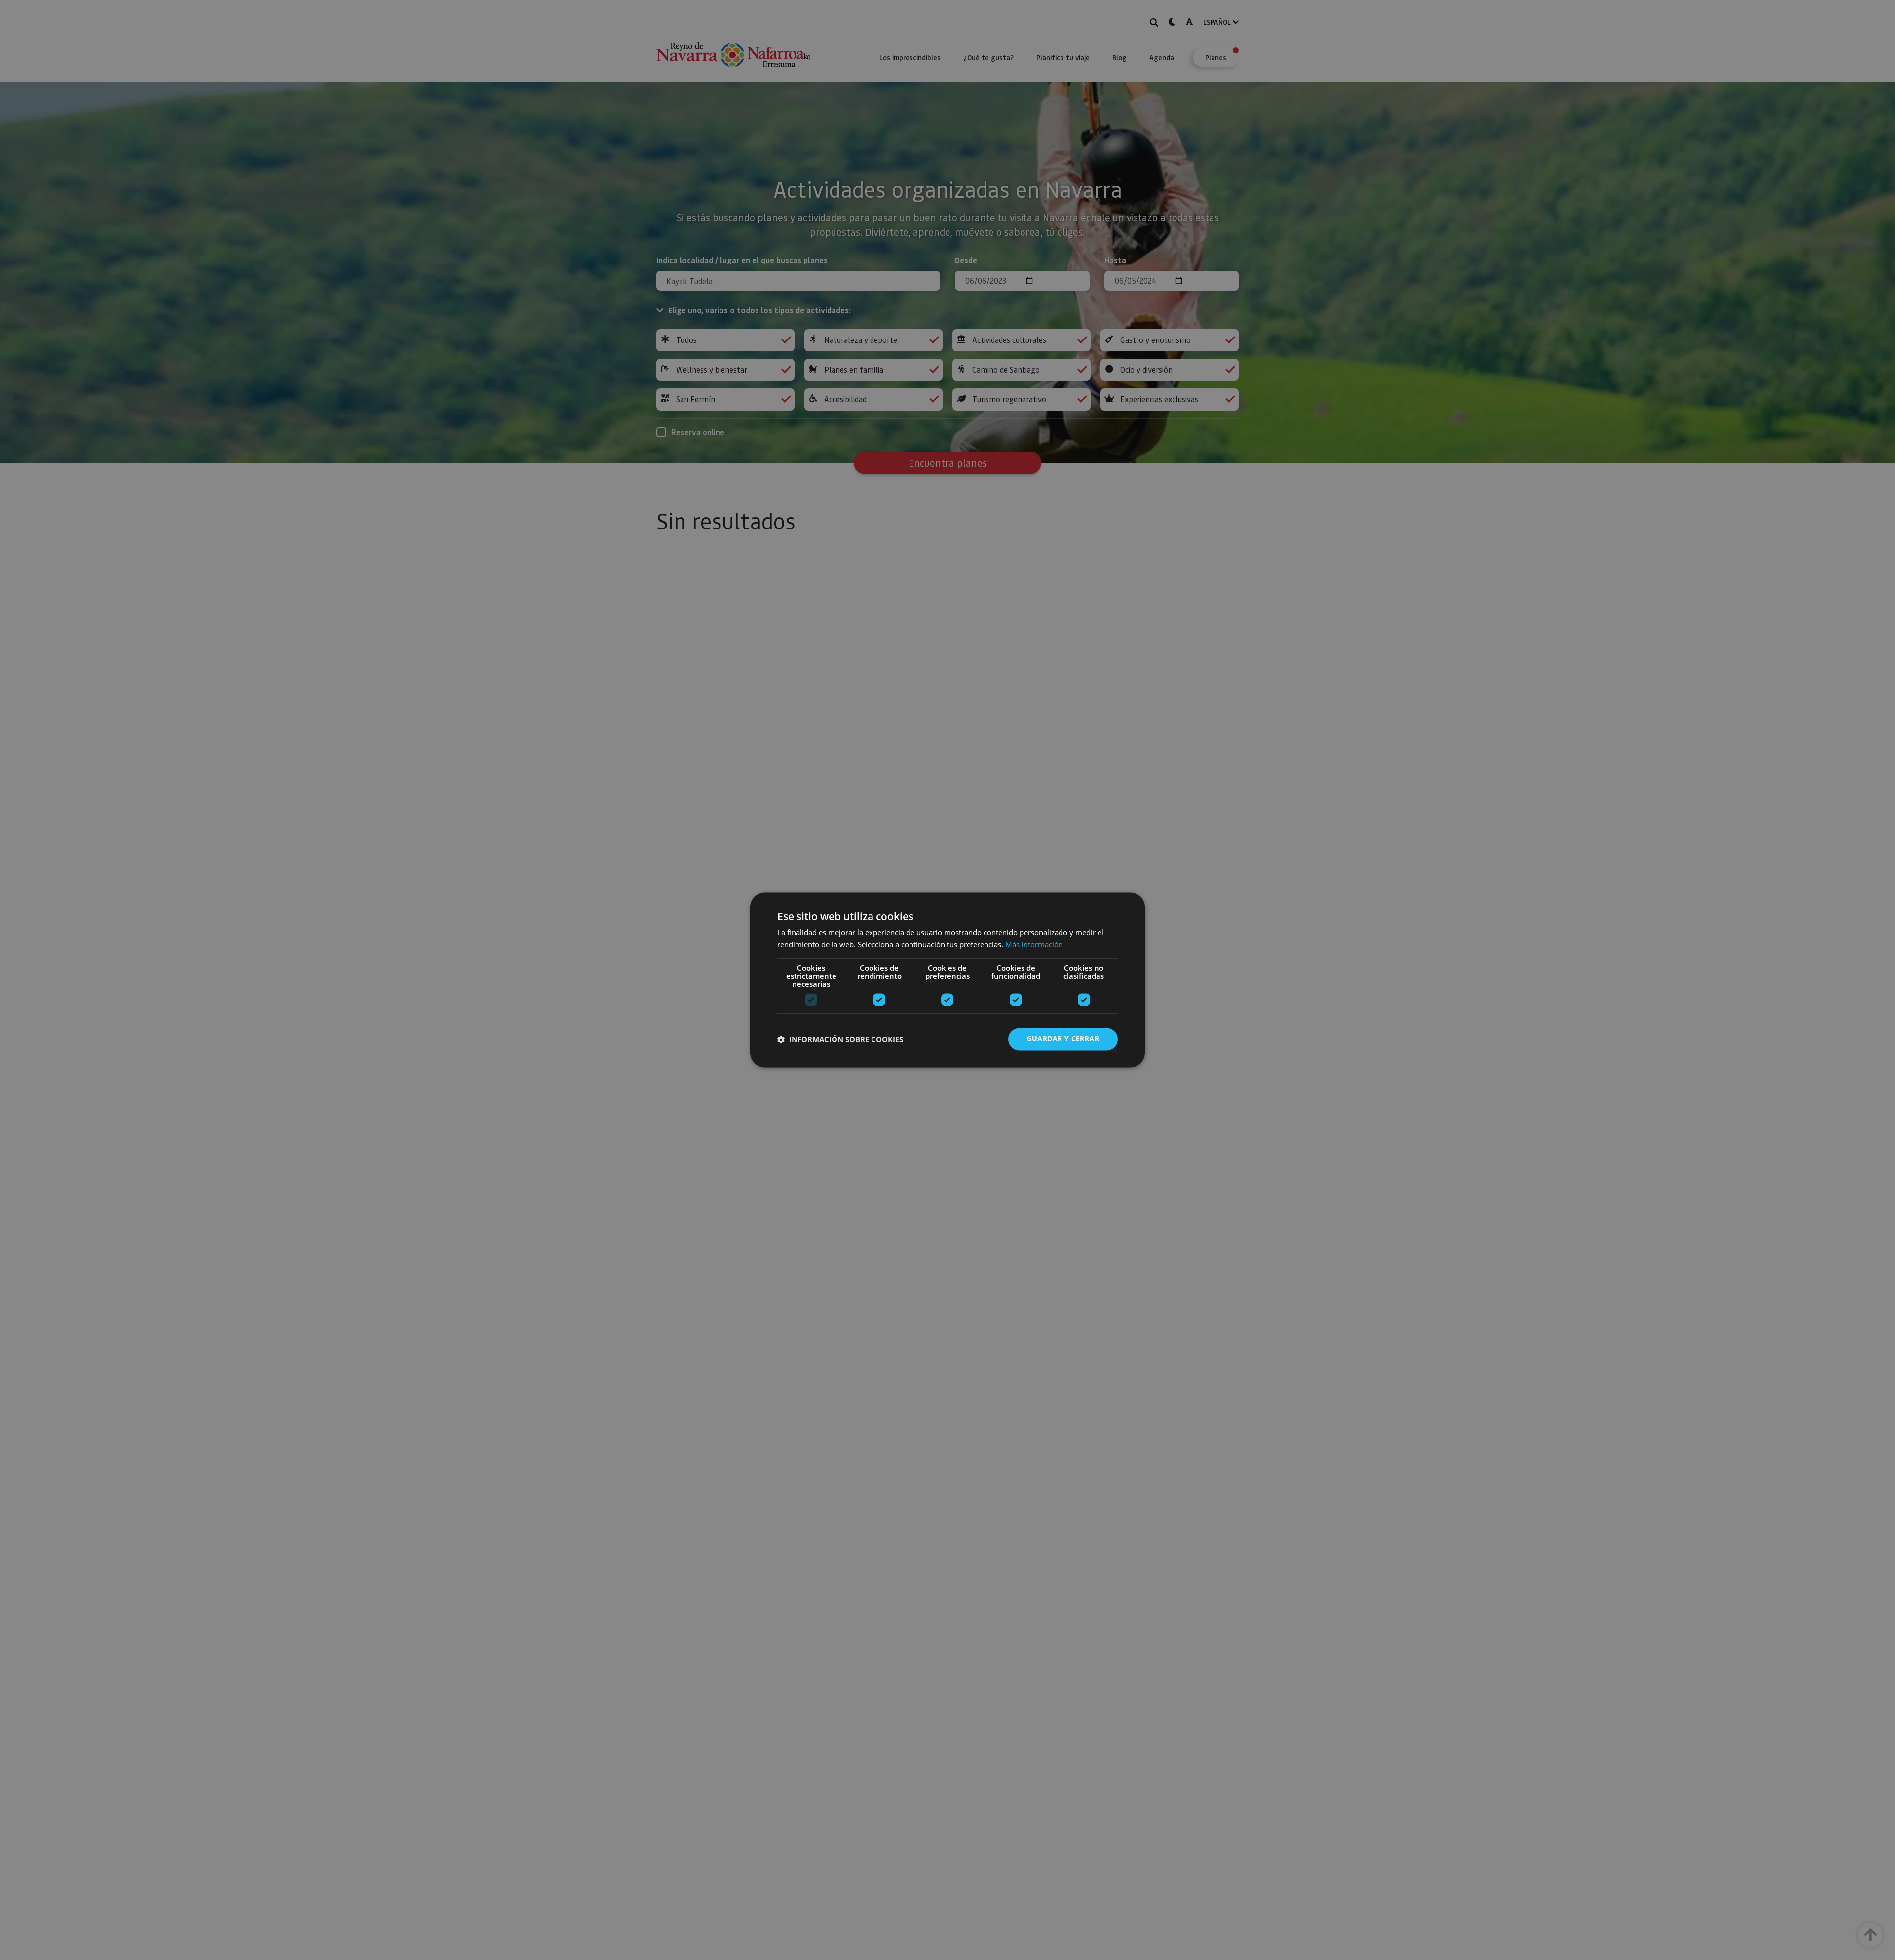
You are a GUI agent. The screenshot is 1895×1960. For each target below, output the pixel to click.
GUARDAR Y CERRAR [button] (1063, 1039)
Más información (1034, 945)
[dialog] (947, 980)
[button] (840, 1039)
